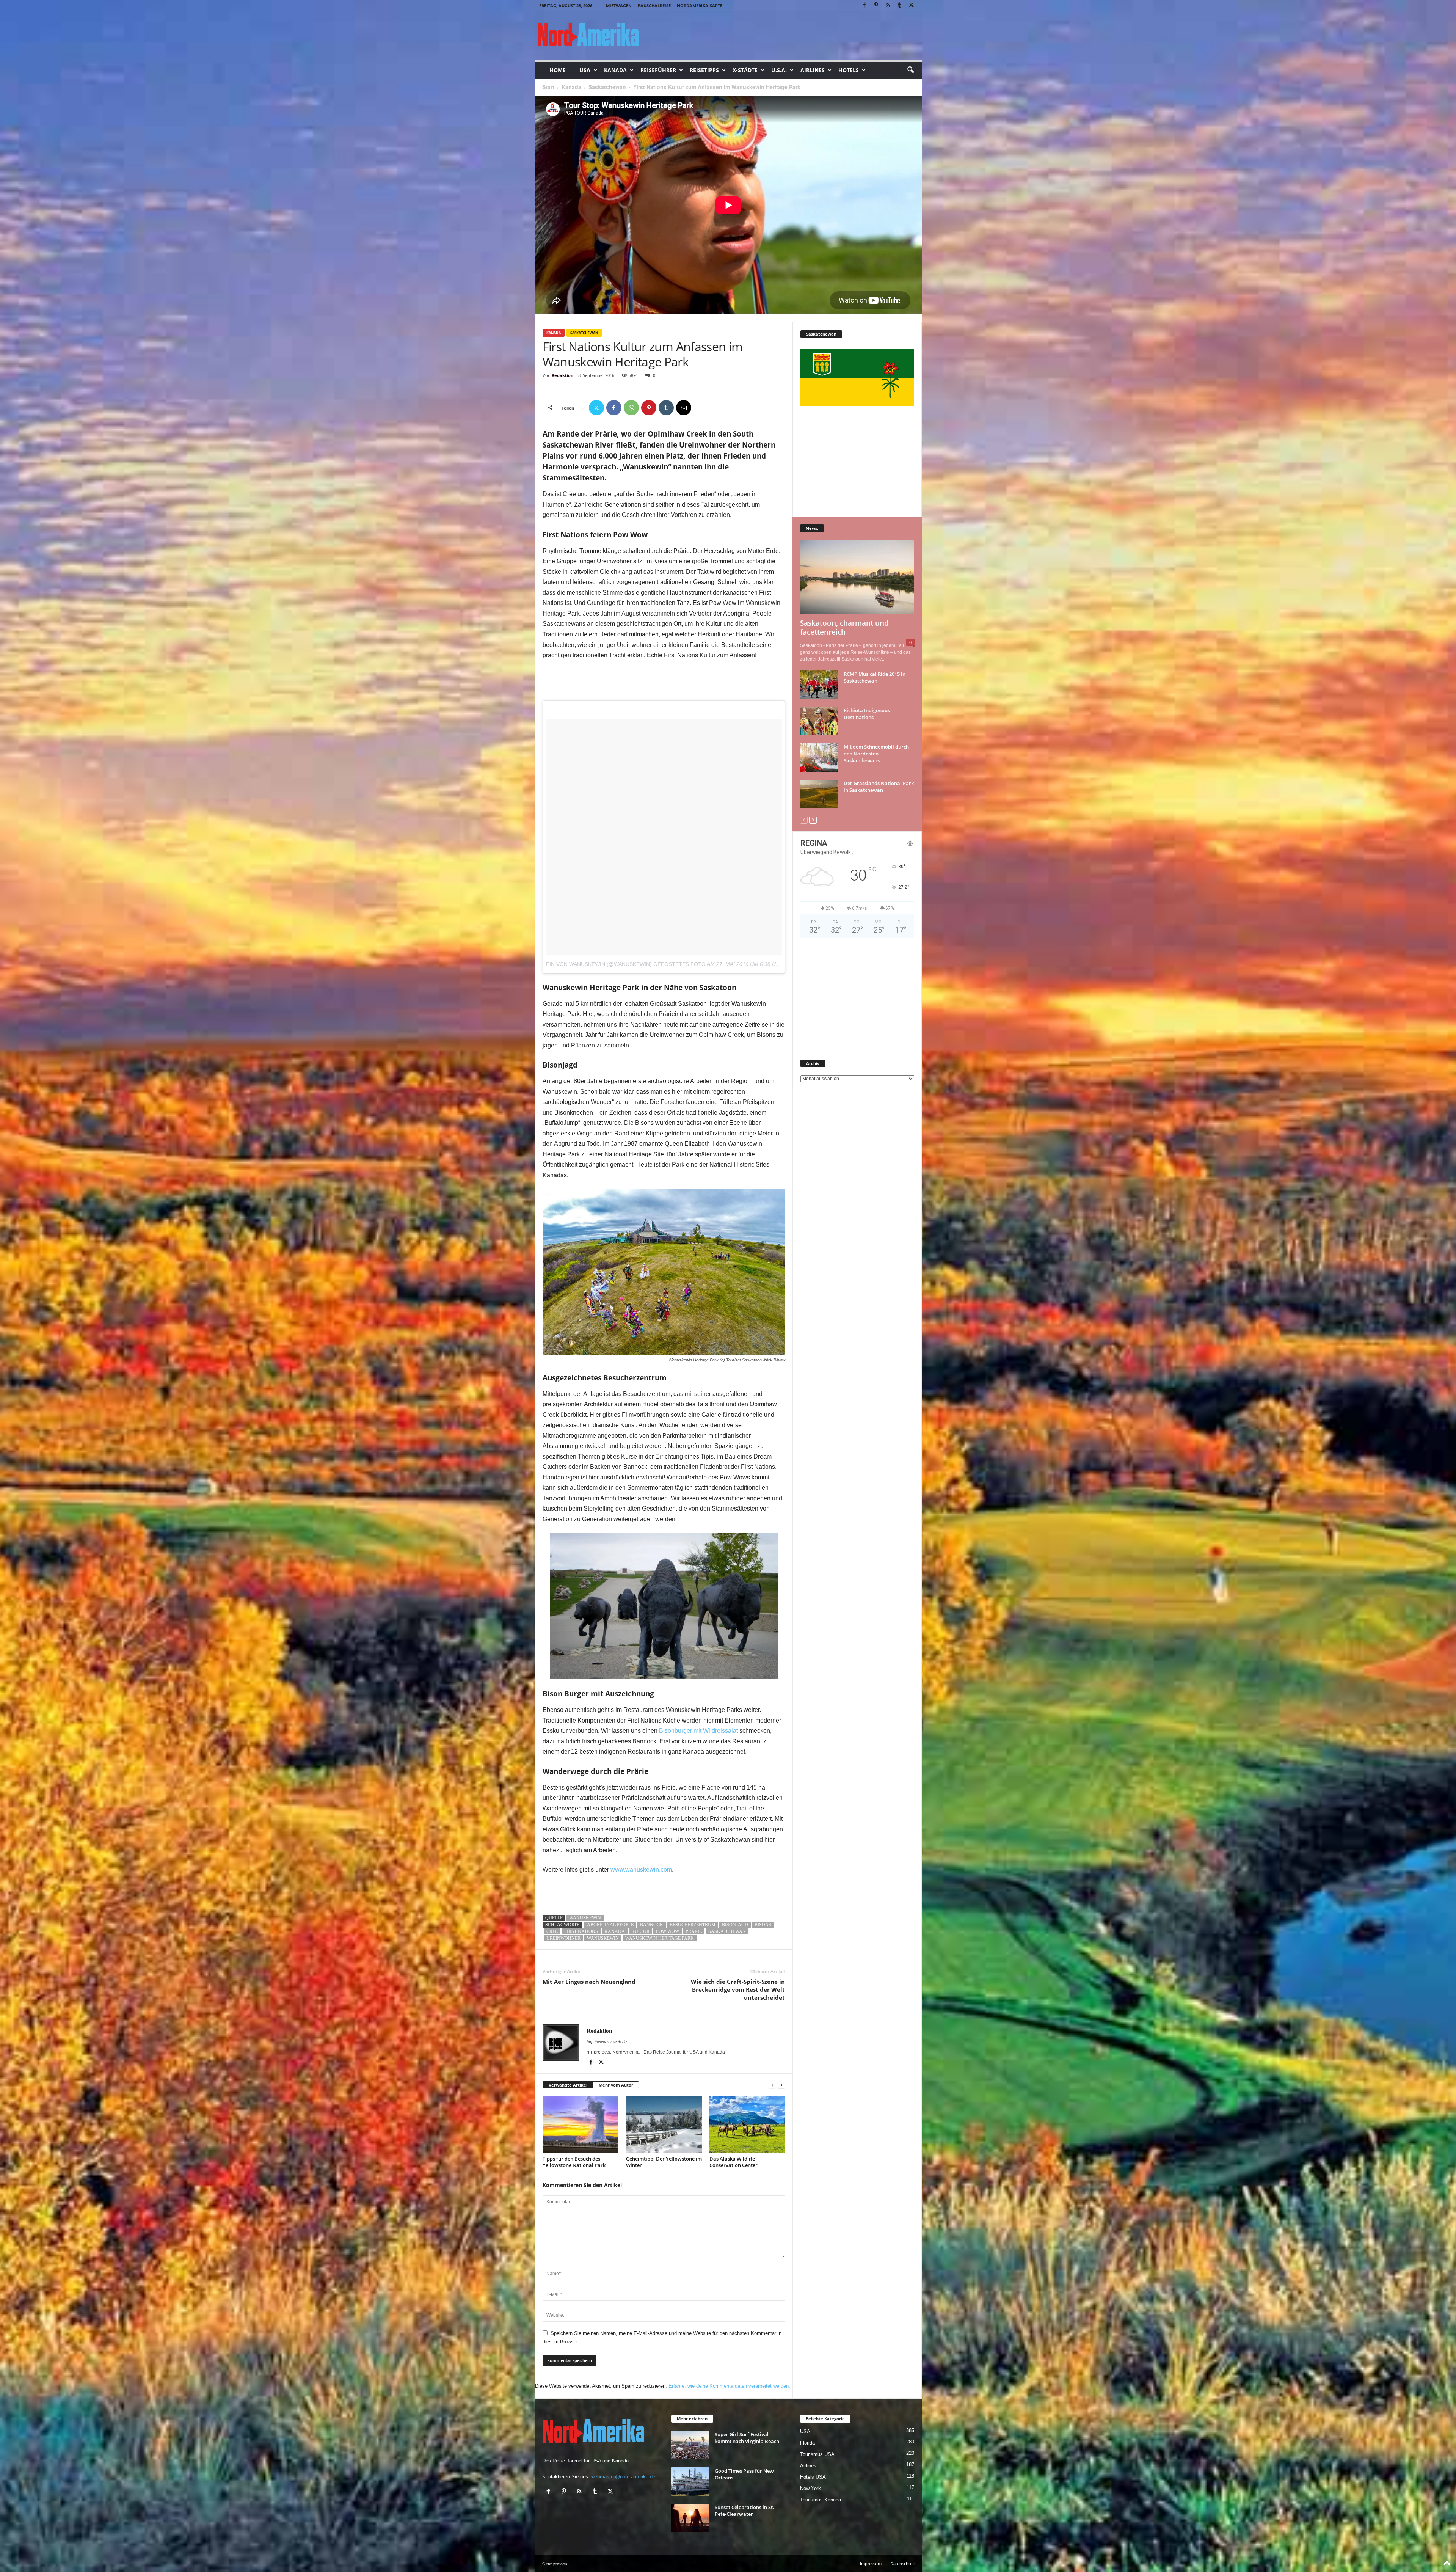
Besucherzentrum (693, 1925)
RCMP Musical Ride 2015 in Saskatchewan (875, 677)
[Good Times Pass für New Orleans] (690, 2482)
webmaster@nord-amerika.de (623, 2477)
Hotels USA (813, 2477)
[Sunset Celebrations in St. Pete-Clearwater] (690, 2518)
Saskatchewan (607, 87)
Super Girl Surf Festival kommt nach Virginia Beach (747, 2438)
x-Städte (745, 70)
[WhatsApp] (631, 408)
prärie (694, 1931)
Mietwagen (619, 5)
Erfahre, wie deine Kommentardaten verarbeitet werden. (729, 2386)
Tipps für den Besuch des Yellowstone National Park (574, 2162)
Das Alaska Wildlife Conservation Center (733, 2162)
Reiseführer (658, 70)
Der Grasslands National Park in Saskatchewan (879, 787)
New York (810, 2488)
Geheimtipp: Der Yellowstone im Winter (664, 2162)
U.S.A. (779, 70)
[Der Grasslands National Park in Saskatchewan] (819, 794)
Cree (552, 1931)
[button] (910, 70)
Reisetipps (704, 70)
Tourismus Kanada (821, 2500)
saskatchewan (727, 1931)
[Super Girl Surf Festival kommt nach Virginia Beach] (690, 2445)
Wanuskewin (585, 1918)
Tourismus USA (817, 2454)
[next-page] (781, 2085)
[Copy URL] (701, 408)
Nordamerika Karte (700, 5)
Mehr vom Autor (616, 2085)
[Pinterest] (876, 5)
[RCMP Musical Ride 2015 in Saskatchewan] (819, 685)
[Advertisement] (664, 681)
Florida (807, 2443)
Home (558, 70)
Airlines (813, 70)
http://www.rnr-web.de (607, 2042)
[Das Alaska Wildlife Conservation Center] (747, 2125)
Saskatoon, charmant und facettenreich (844, 628)
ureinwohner (563, 1938)
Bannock (652, 1925)
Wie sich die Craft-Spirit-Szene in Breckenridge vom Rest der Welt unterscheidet (738, 1989)
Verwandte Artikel (568, 2085)
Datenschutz (902, 2563)
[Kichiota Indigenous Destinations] (819, 721)
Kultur (640, 1931)
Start (548, 87)
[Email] (684, 408)
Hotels (849, 70)
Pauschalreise (654, 5)
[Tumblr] (900, 5)
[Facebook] (864, 5)
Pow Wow (668, 1931)
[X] (912, 5)
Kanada (615, 70)
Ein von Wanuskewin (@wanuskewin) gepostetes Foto (626, 964)
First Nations (581, 1931)
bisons (763, 1925)
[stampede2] (664, 1606)
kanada (615, 1931)
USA (585, 70)
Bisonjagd (735, 1925)
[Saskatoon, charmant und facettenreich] (857, 577)
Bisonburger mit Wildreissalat (698, 1731)
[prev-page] (772, 2085)
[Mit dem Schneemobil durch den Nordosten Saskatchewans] (819, 758)
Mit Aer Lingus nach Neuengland (589, 1982)
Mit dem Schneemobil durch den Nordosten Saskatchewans (876, 754)
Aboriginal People (610, 1925)
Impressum (871, 2563)
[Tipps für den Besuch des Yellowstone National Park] (581, 2125)
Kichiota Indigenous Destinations (867, 714)
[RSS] (888, 5)
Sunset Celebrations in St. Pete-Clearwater (744, 2511)
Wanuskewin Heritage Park (660, 1938)
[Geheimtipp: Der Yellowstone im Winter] (664, 2125)
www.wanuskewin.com (641, 1869)
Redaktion (562, 375)
